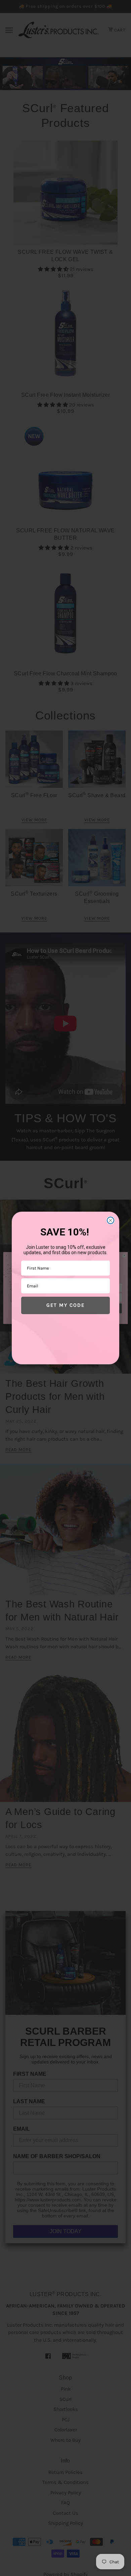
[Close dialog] (111, 1220)
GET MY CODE (65, 1305)
